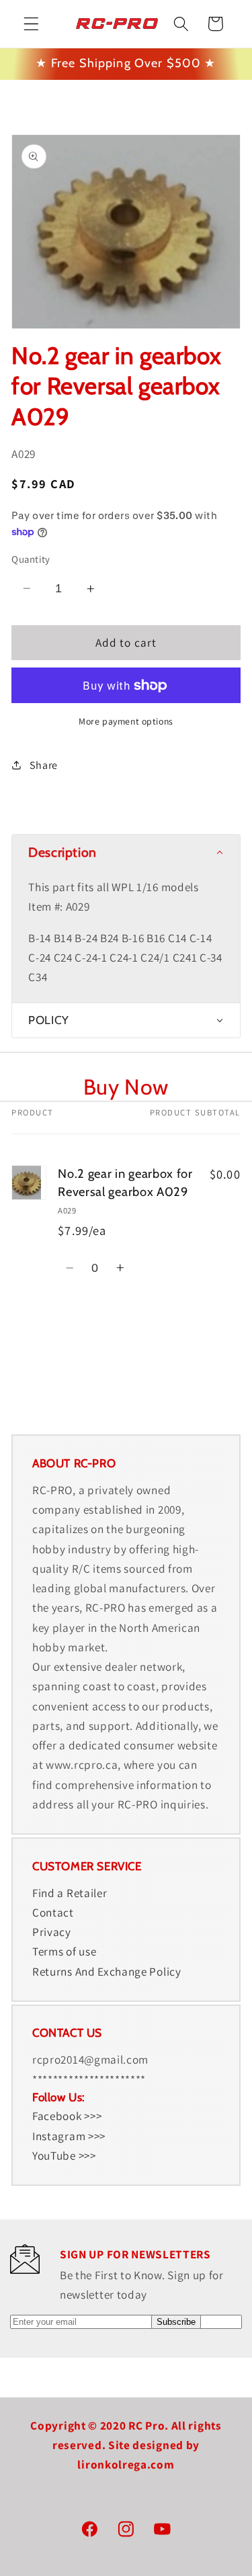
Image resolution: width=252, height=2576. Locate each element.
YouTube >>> (64, 2155)
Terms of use (64, 1951)
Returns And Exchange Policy (107, 1971)
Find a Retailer (70, 1893)
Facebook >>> (67, 2116)
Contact (53, 1912)
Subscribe (176, 2322)
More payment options (126, 721)
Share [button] (44, 765)
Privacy (52, 1932)
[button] (31, 24)
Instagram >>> (69, 2136)
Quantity (31, 559)
